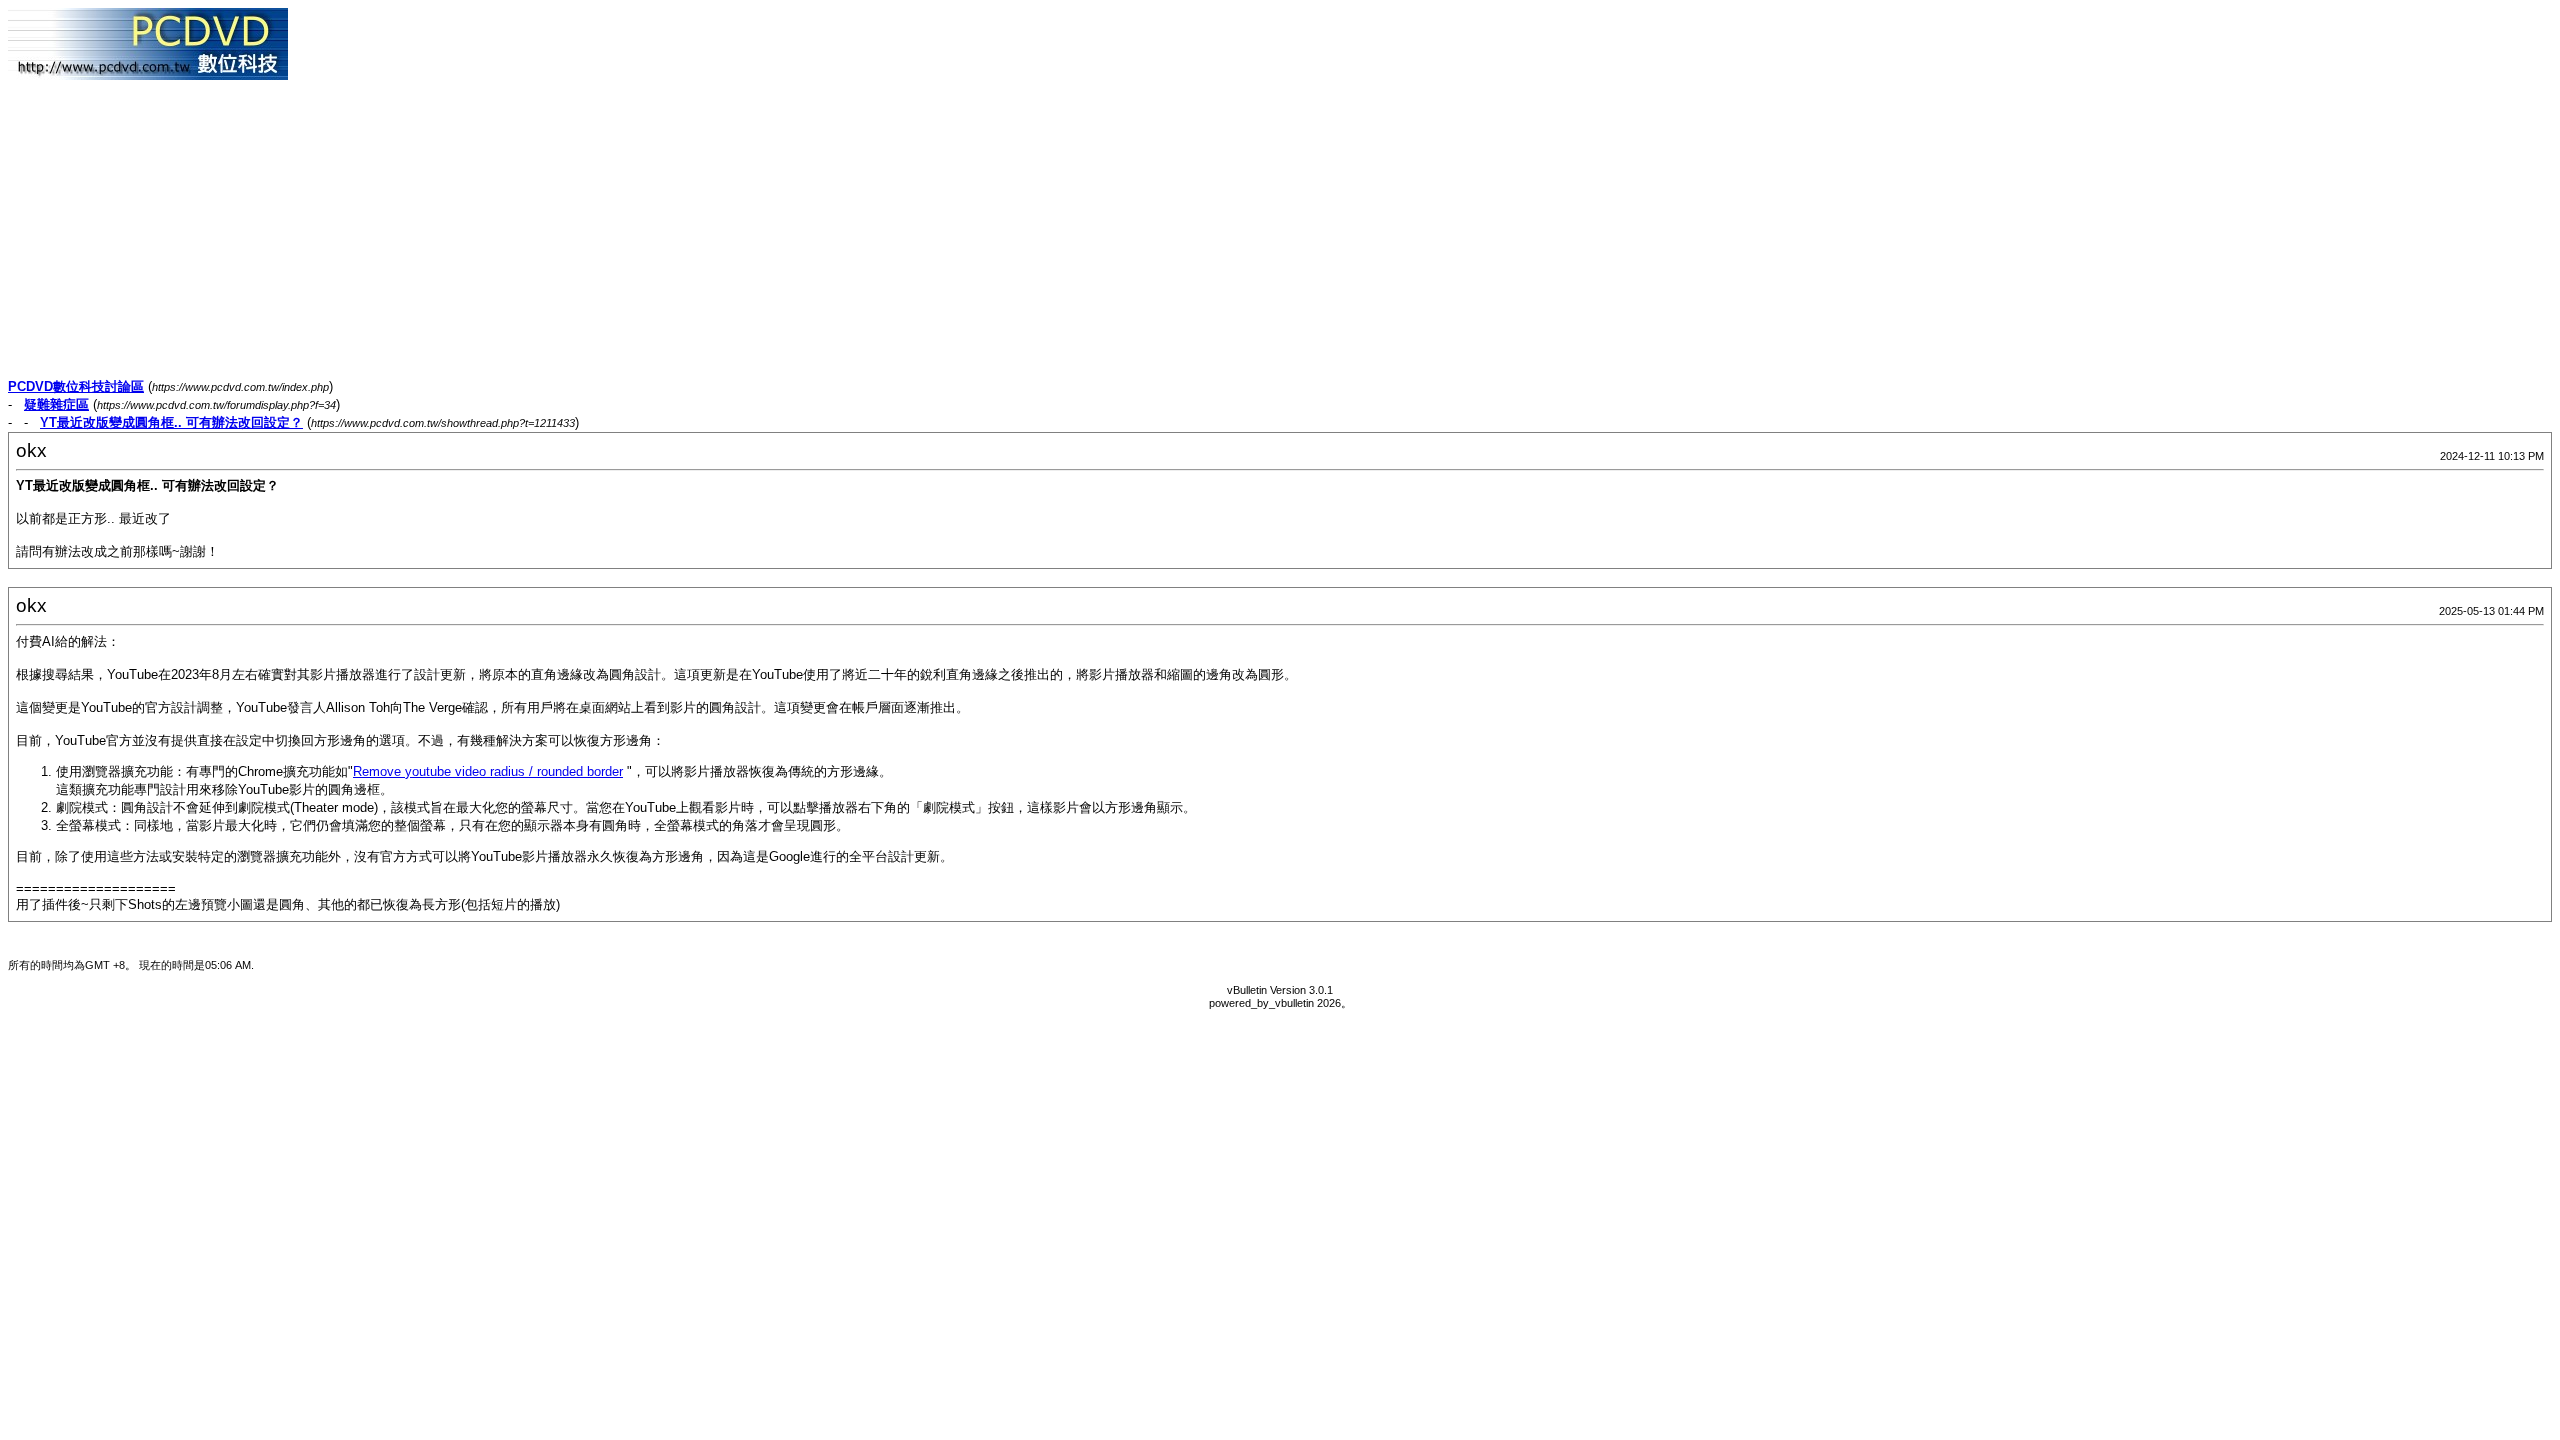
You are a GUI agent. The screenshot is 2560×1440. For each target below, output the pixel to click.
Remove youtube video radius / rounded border (488, 771)
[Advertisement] (608, 238)
